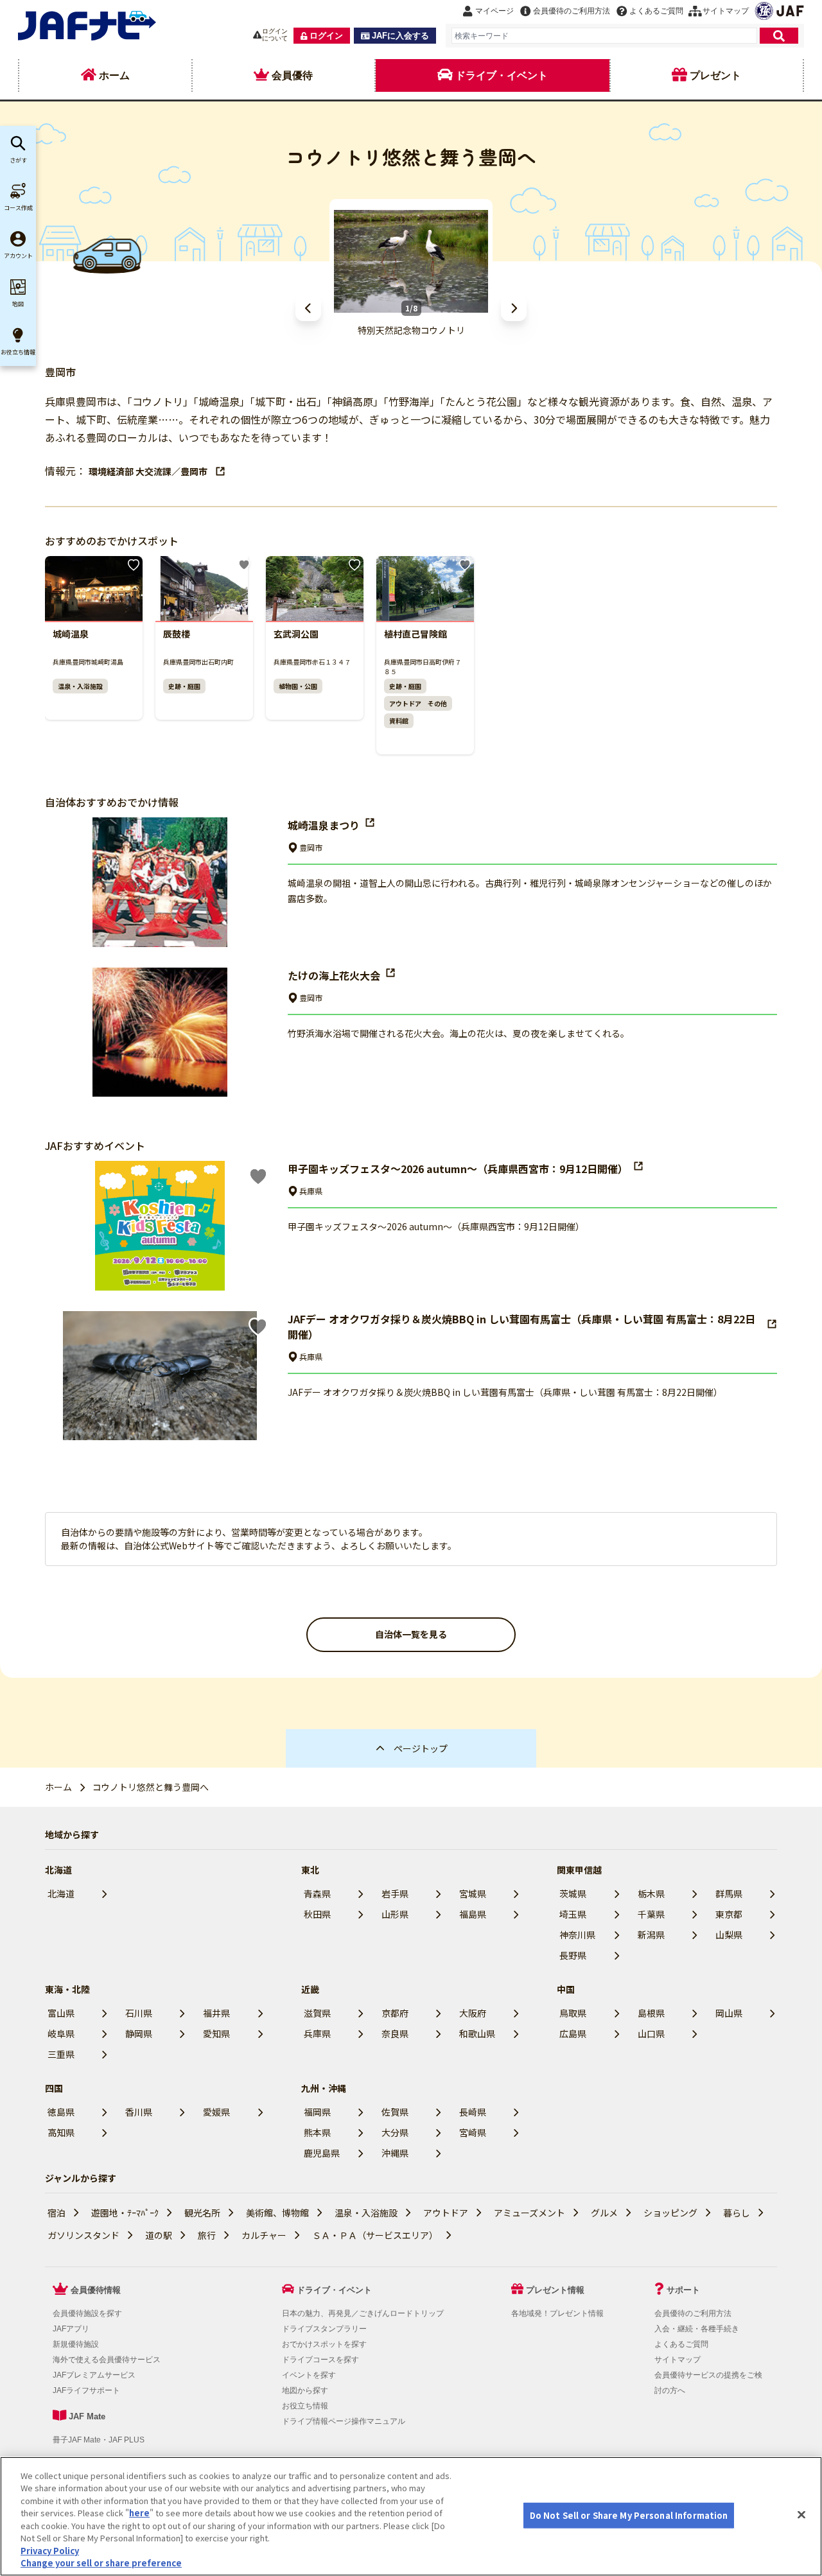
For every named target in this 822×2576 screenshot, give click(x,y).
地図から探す (305, 2390)
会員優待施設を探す (87, 2313)
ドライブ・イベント (334, 2290)
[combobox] (604, 36)
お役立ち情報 (305, 2406)
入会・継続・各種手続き (697, 2329)
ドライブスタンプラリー (324, 2329)
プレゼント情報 (555, 2290)
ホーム (58, 1787)
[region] (411, 2516)
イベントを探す (309, 2375)
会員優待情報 (96, 2290)
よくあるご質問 (681, 2344)
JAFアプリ (71, 2329)
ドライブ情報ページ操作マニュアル (344, 2421)
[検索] (779, 36)
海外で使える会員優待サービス (107, 2360)
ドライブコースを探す (320, 2360)
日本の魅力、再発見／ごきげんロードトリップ (363, 2313)
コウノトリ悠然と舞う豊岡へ (151, 1787)
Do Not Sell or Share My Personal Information (629, 2515)
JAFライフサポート (86, 2390)
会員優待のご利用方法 (693, 2313)
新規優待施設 (76, 2344)
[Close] (801, 2514)
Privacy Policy (50, 2551)
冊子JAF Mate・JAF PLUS (99, 2440)
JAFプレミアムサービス (94, 2375)
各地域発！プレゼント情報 (557, 2313)
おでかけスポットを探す (324, 2344)
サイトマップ (678, 2360)
